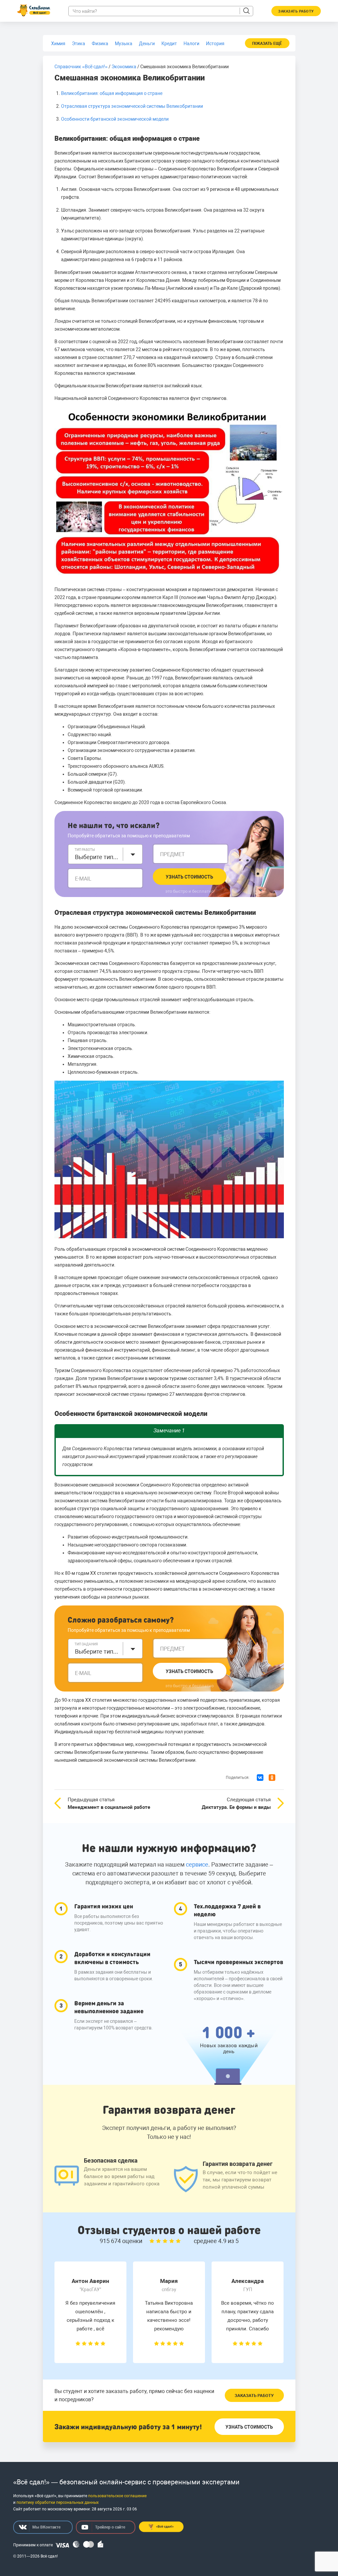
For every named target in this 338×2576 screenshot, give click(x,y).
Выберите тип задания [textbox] (97, 1651)
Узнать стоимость (189, 877)
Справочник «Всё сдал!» (81, 67)
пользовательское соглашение (117, 2496)
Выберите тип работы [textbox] (97, 857)
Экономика (124, 67)
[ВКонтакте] (260, 1778)
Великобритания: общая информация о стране (112, 93)
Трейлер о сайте (110, 2527)
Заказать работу (254, 2396)
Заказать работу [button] (296, 11)
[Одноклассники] (272, 1778)
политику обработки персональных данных (58, 2502)
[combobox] (105, 854)
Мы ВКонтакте (46, 2527)
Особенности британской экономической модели (115, 119)
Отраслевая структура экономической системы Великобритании (132, 106)
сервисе (197, 1864)
